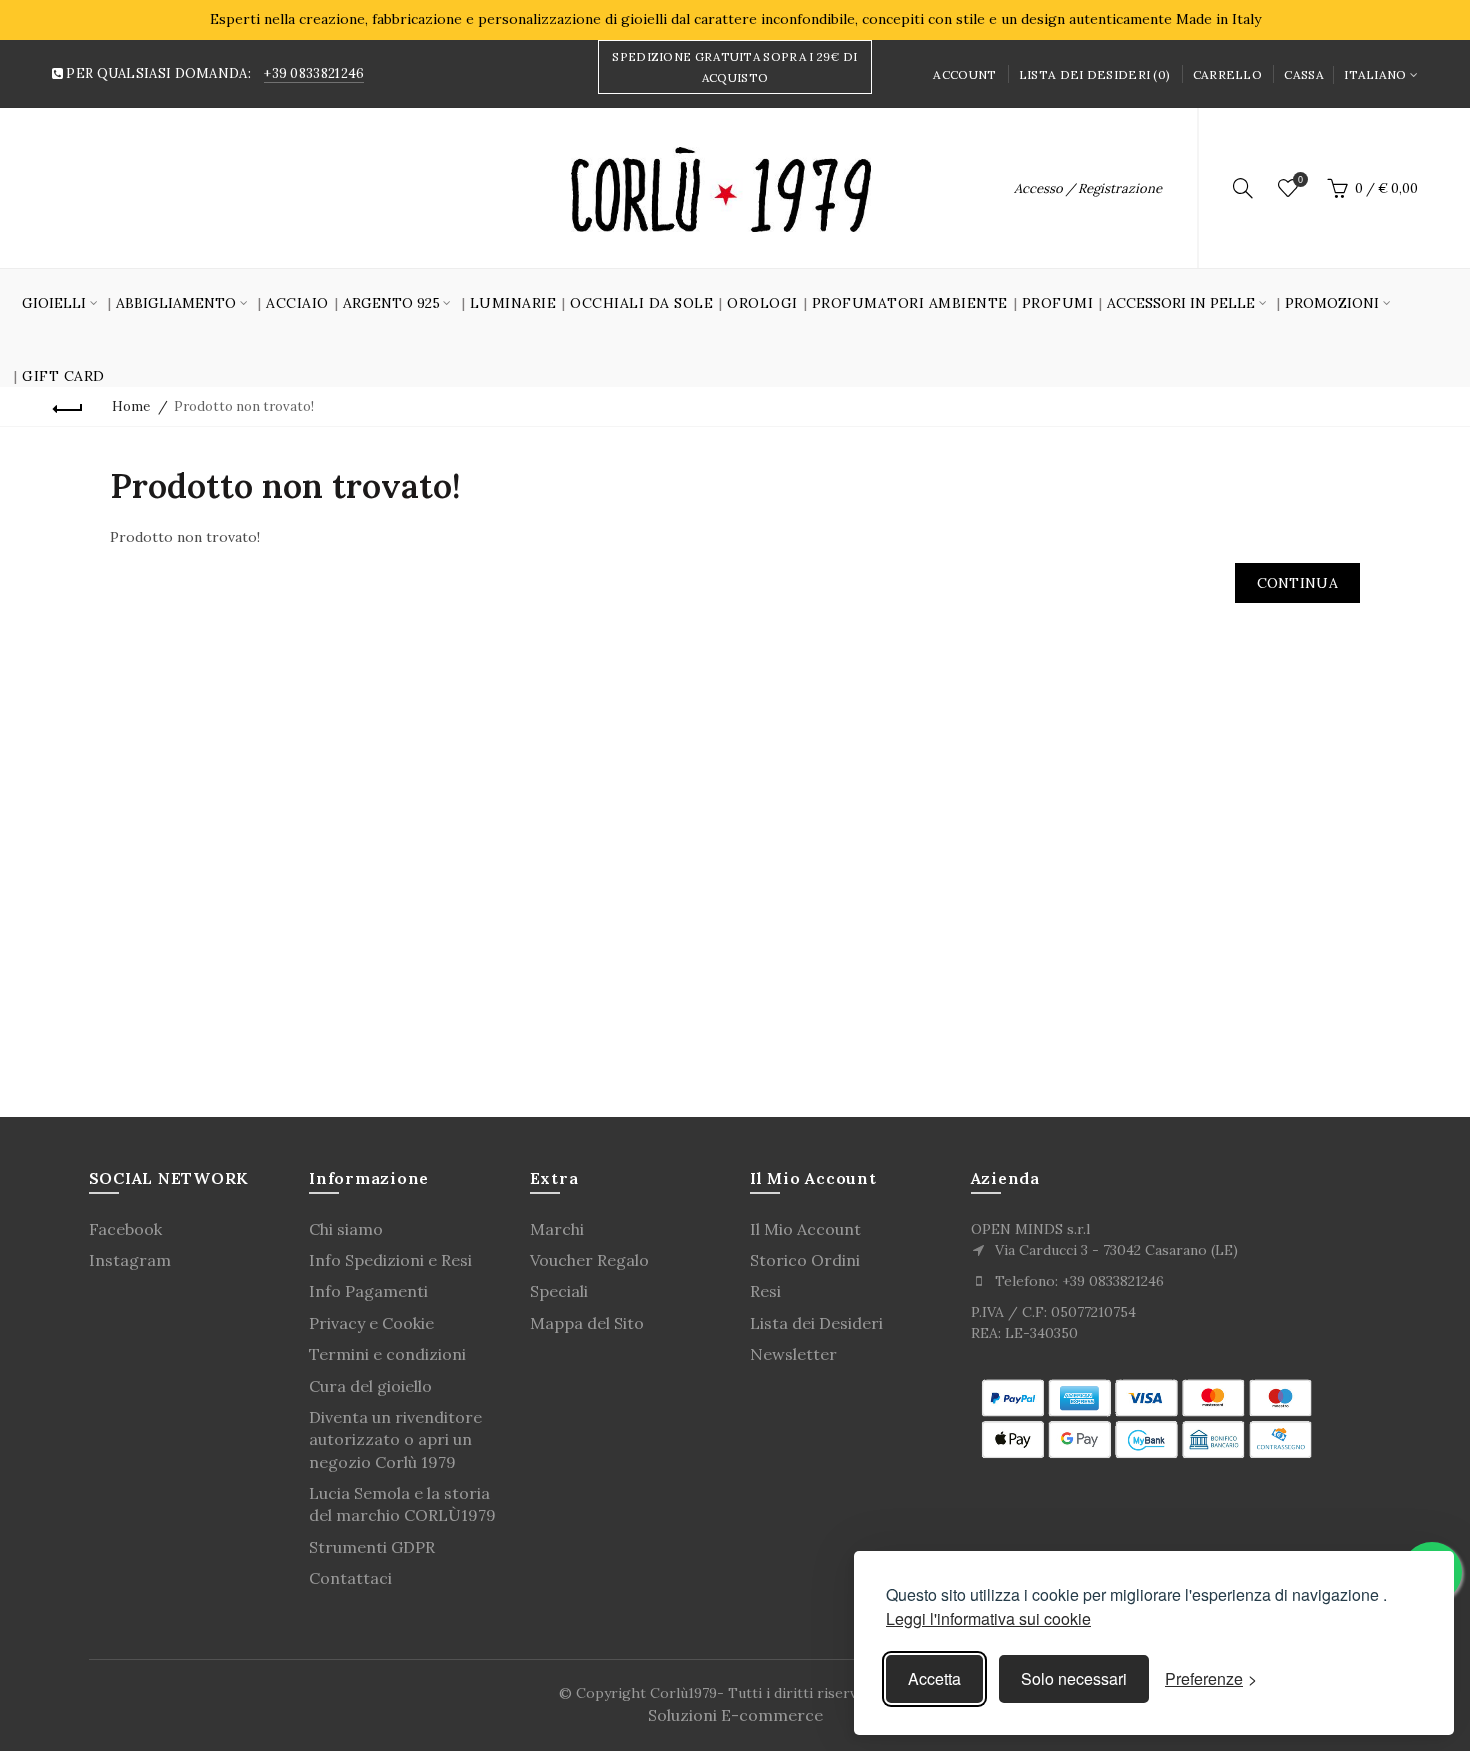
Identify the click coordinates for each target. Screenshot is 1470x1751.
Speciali (559, 1291)
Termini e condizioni (387, 1354)
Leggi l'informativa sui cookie (988, 1618)
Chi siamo (346, 1229)
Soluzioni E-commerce (735, 1715)
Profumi (1058, 303)
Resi (765, 1291)
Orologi (762, 303)
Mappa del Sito (587, 1323)
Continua (1297, 583)
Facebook (125, 1229)
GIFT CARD (63, 376)
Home (131, 406)
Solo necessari (1074, 1678)
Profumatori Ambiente (910, 303)
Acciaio (297, 303)
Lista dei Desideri (816, 1323)
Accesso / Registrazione (1088, 188)
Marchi (557, 1229)
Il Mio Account (805, 1229)
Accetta (934, 1678)
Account (964, 74)
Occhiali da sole (641, 303)
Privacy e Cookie (371, 1323)
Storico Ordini (805, 1260)
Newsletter (793, 1354)
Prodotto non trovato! (244, 406)
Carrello (1227, 74)
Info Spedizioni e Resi (390, 1260)
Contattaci (350, 1578)
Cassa (1304, 74)
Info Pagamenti (368, 1291)
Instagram (130, 1260)
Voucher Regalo (589, 1260)
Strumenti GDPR (372, 1547)
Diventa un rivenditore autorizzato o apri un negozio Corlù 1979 (395, 1439)
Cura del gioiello (370, 1386)
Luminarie (513, 303)
